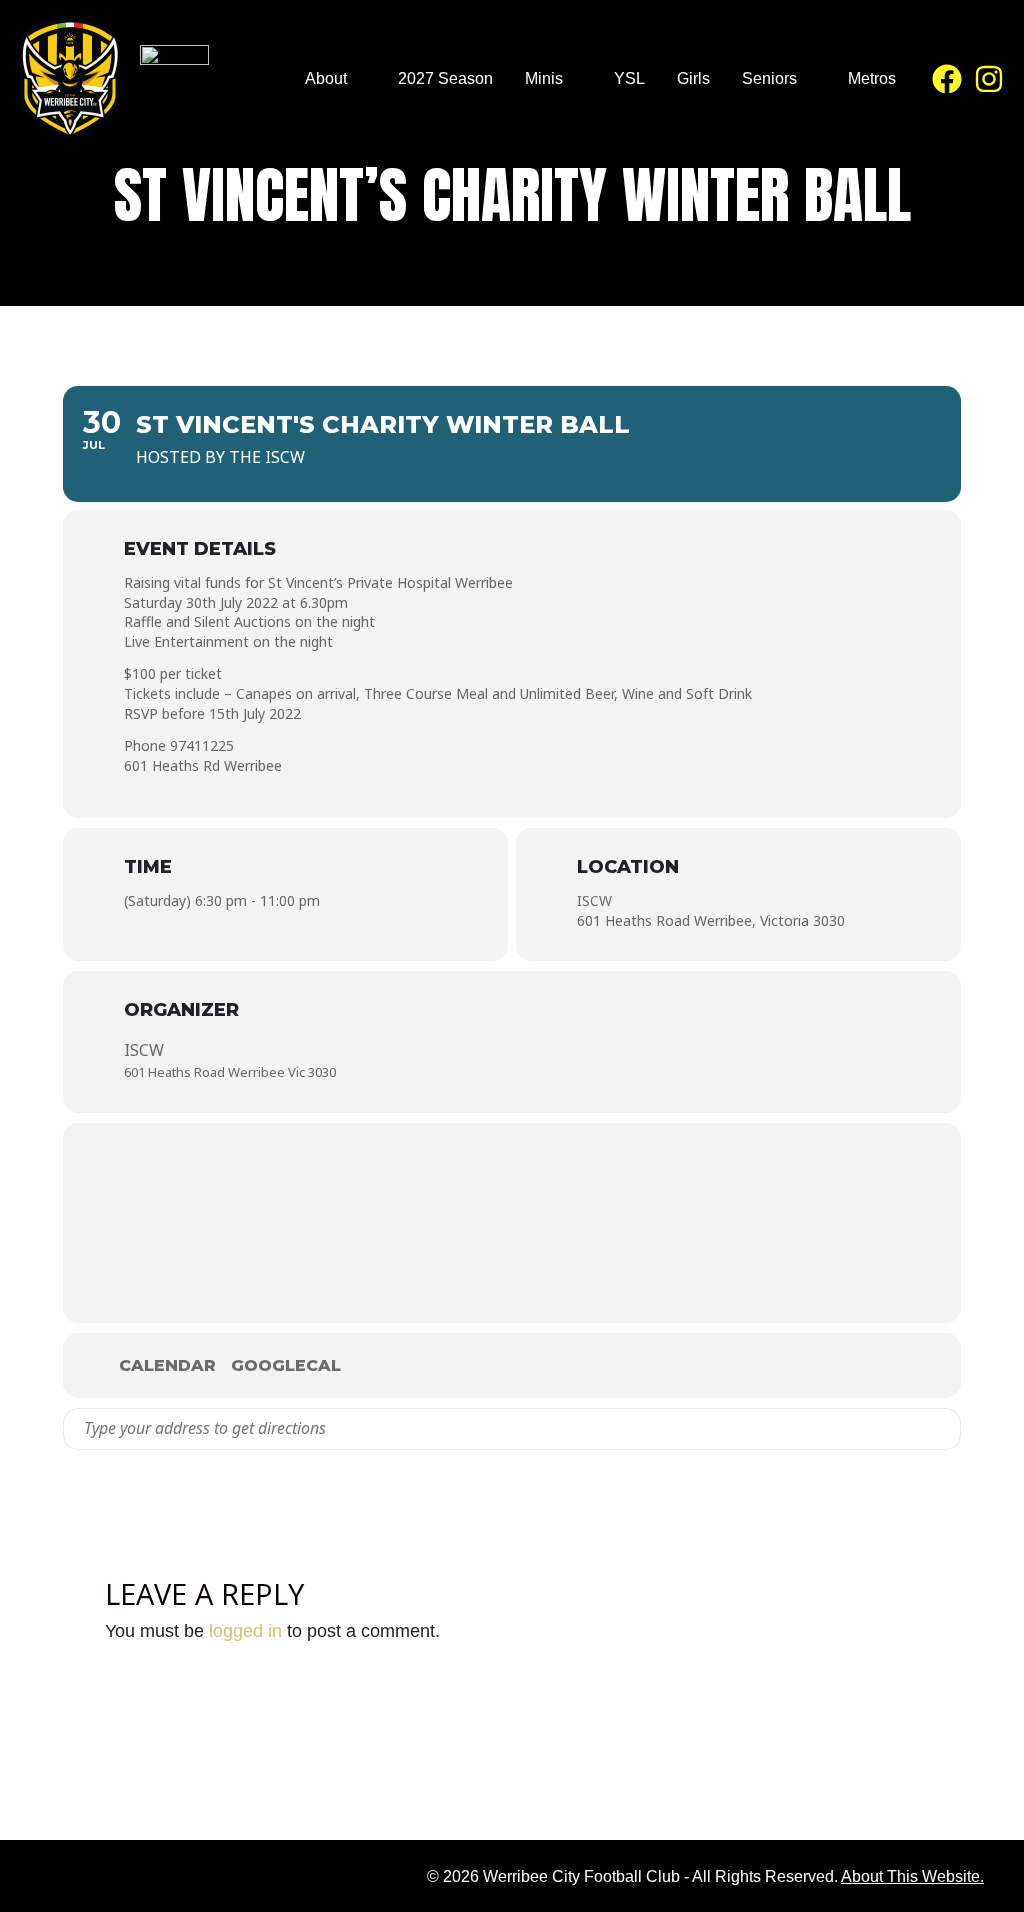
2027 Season (445, 78)
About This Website (910, 1876)
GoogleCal (286, 1365)
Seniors (769, 78)
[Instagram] (989, 79)
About (326, 78)
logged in (245, 1631)
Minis (544, 78)
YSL (629, 78)
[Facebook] (947, 79)
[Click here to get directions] (944, 1429)
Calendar (167, 1365)
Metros (872, 78)
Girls (693, 78)
